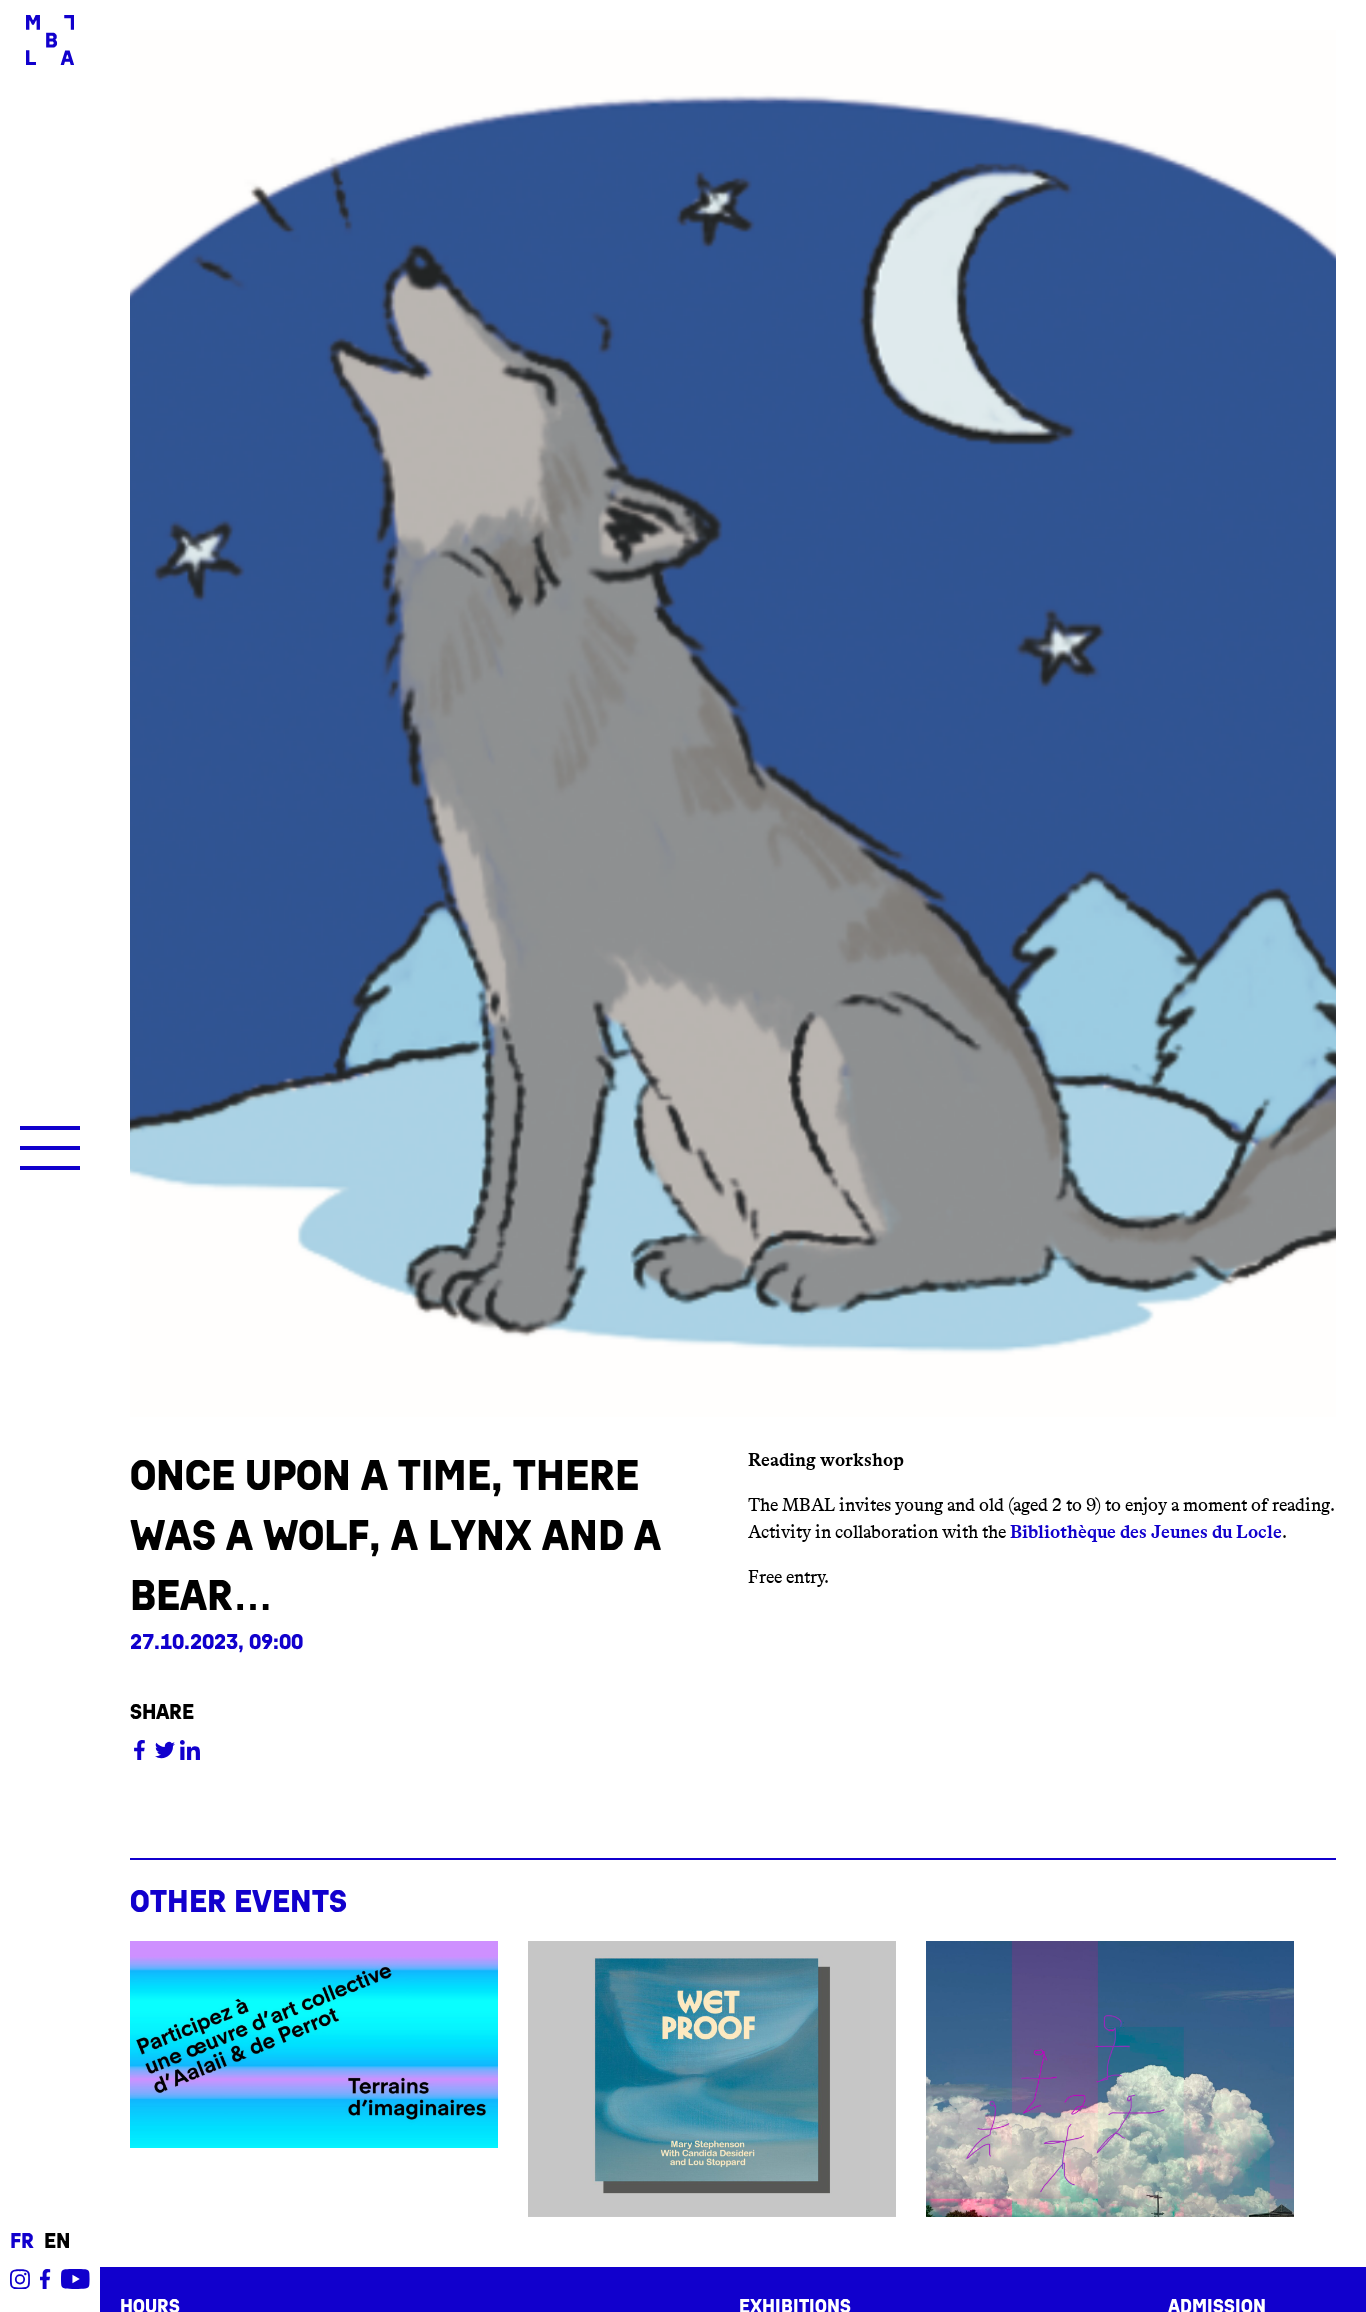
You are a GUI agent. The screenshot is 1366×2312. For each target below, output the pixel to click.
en (57, 2241)
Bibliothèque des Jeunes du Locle (1146, 1532)
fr (22, 2241)
